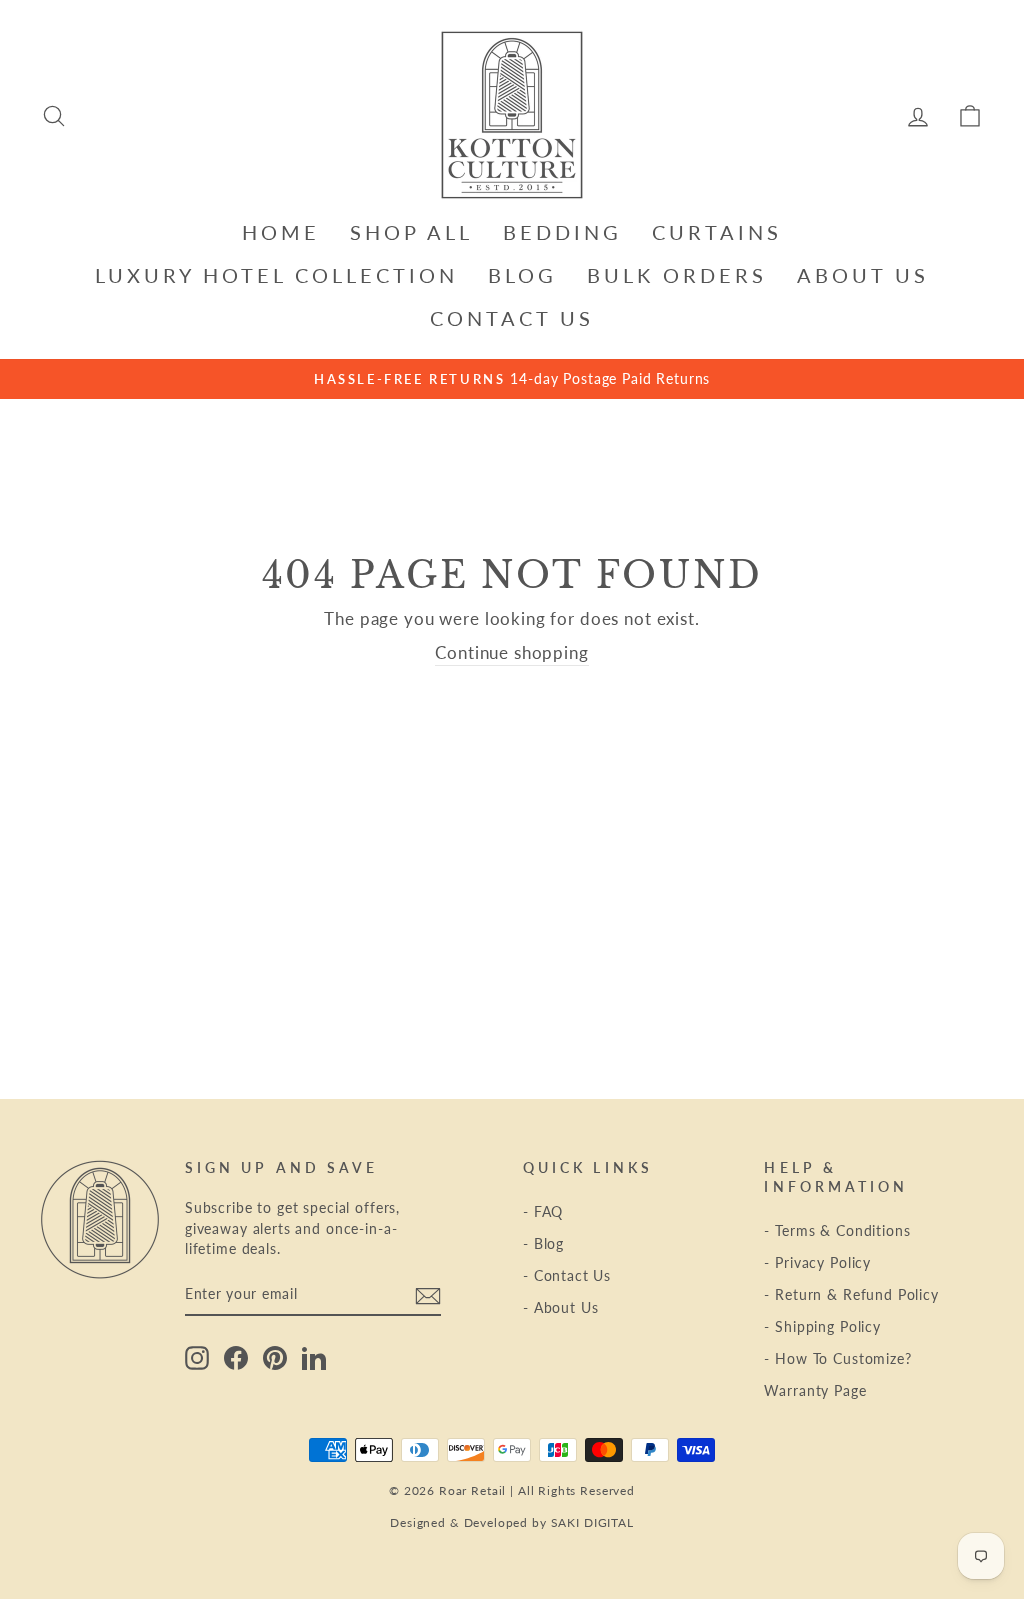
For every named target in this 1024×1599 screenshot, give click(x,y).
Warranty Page (815, 1390)
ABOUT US (863, 275)
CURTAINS (717, 232)
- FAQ (543, 1211)
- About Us (561, 1307)
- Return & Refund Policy (851, 1294)
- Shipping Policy (822, 1326)
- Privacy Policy (817, 1262)
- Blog (543, 1243)
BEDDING (562, 232)
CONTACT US (512, 318)
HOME (281, 232)
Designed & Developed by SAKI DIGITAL (512, 1522)
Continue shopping (511, 652)
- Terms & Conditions (837, 1230)
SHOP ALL (411, 232)
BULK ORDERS (677, 275)
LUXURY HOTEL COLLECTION (276, 275)
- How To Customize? (837, 1358)
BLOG (522, 275)
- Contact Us (567, 1275)
